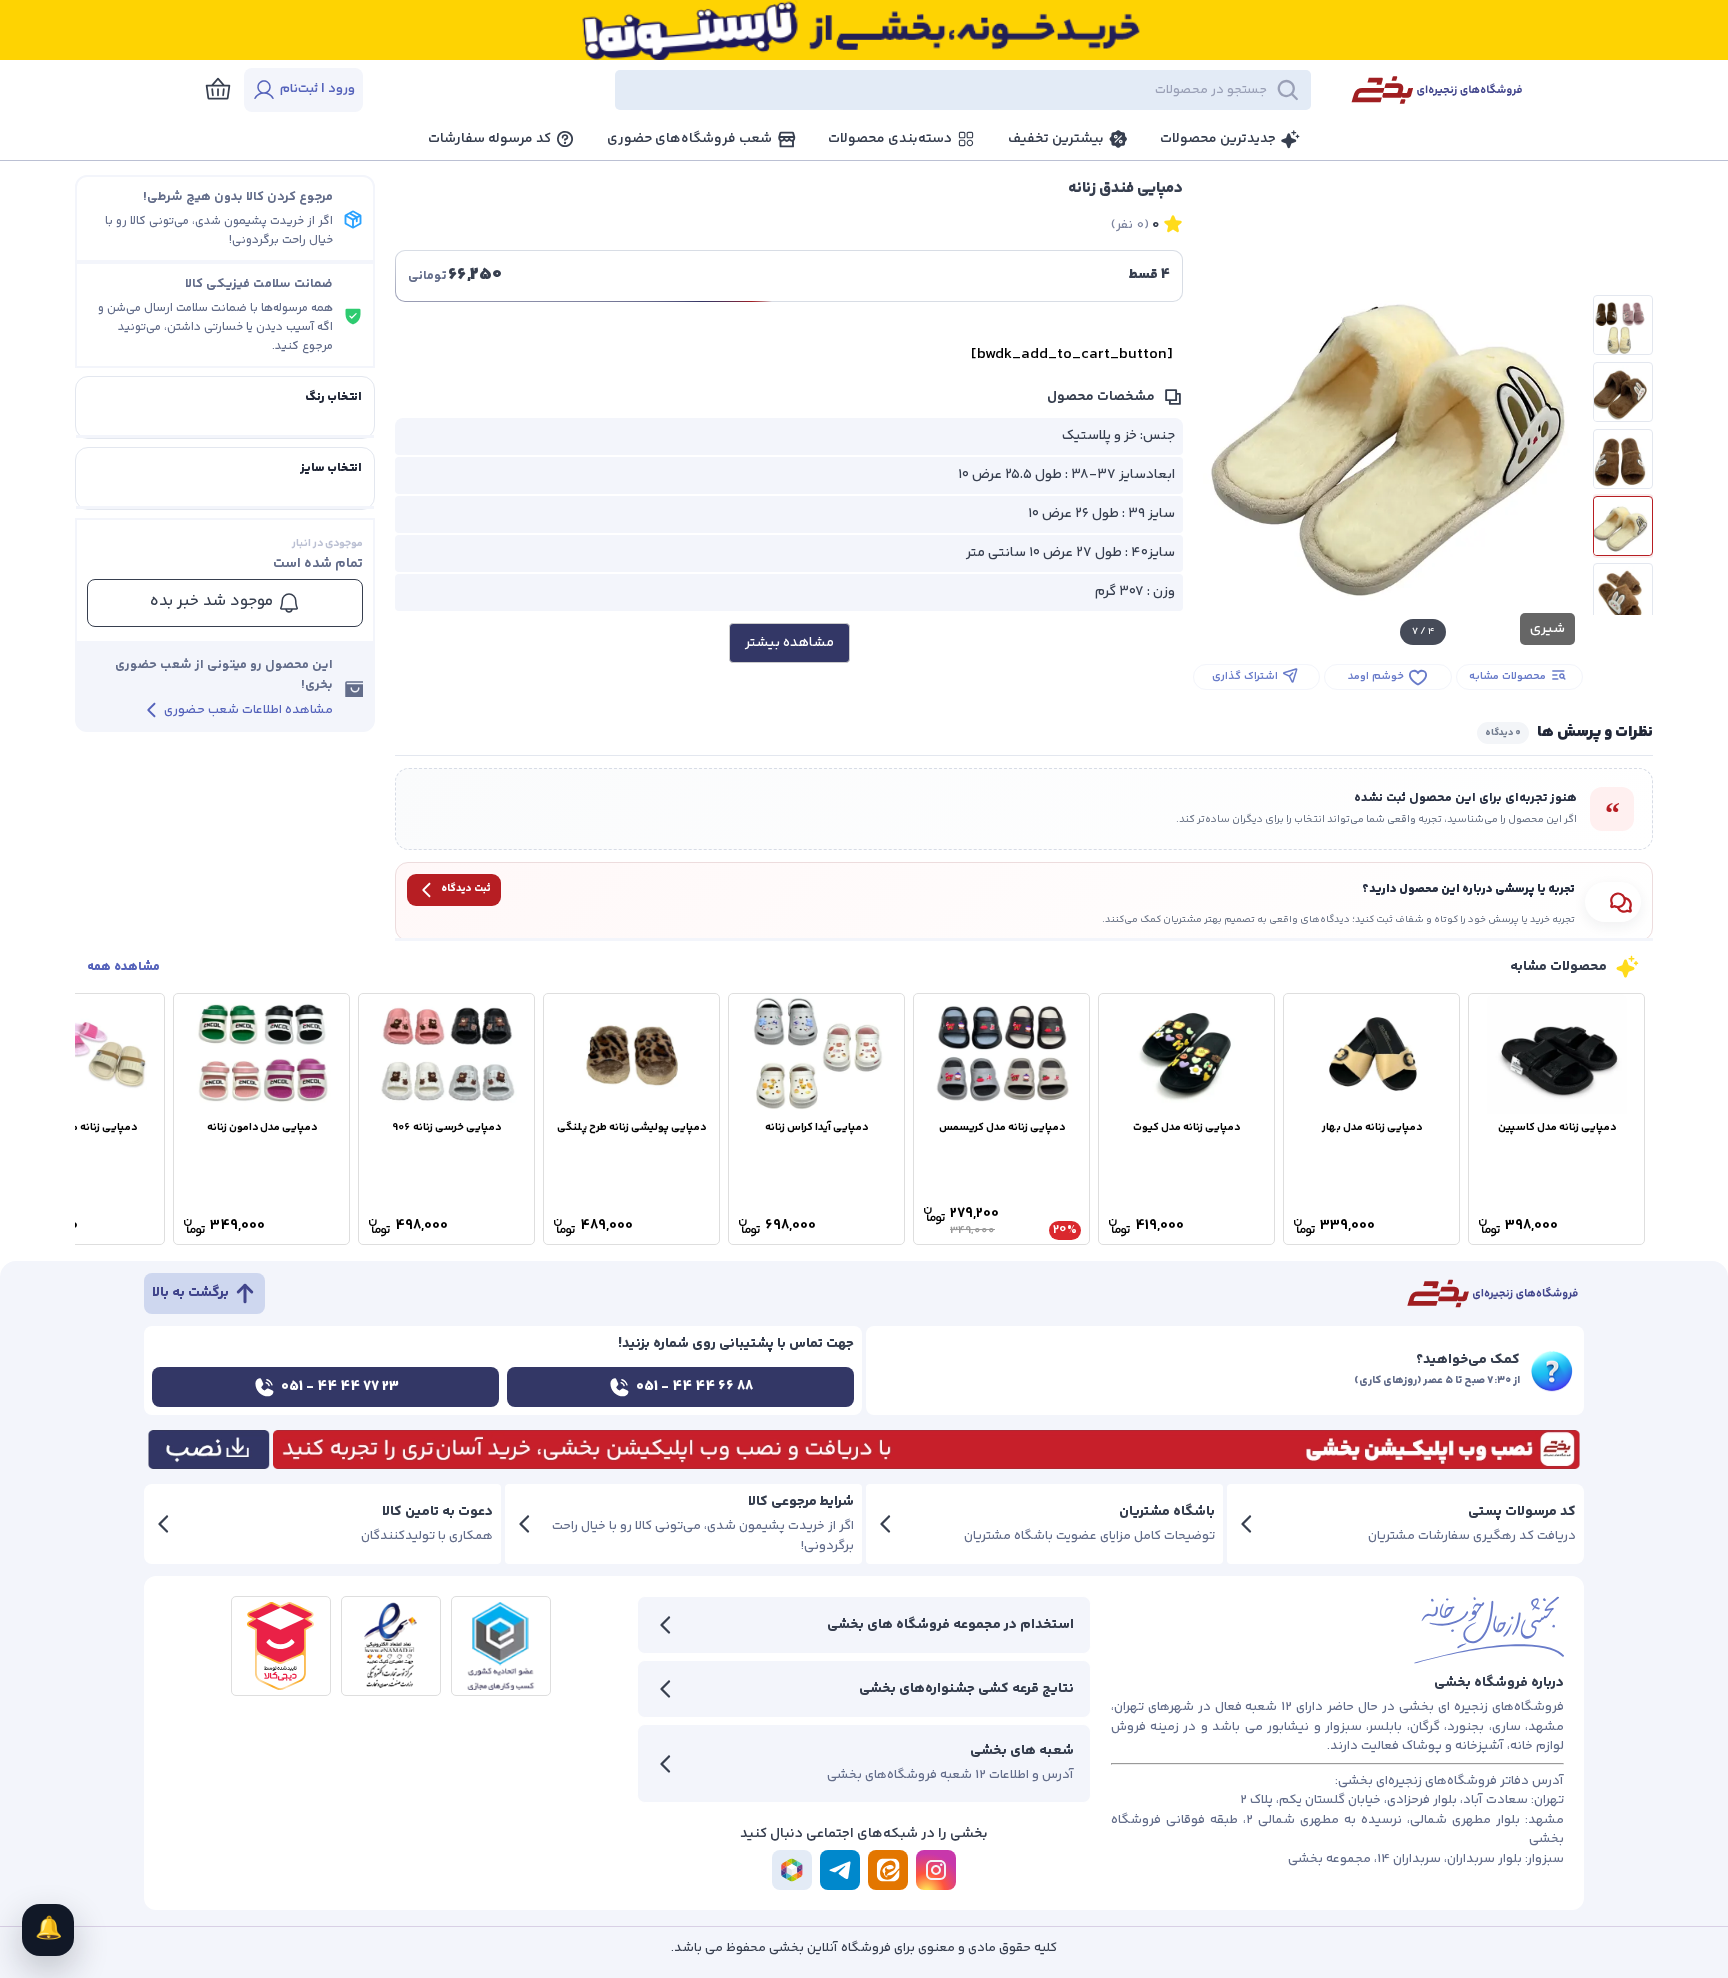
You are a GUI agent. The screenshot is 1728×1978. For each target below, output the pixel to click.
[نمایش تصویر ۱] (1623, 325)
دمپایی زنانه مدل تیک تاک (77, 1127)
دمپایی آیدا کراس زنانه (816, 1127)
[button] (854, 90)
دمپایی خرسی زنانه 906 (446, 1127)
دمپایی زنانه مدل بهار (1372, 1127)
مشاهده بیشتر (789, 643)
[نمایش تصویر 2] (1623, 392)
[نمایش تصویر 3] (1623, 459)
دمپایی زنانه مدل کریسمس (1002, 1127)
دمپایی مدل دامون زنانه (262, 1127)
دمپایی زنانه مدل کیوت (1186, 1127)
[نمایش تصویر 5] (1623, 593)
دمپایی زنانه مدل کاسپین (1557, 1127)
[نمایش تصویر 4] (1623, 526)
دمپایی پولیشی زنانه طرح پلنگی (631, 1127)
